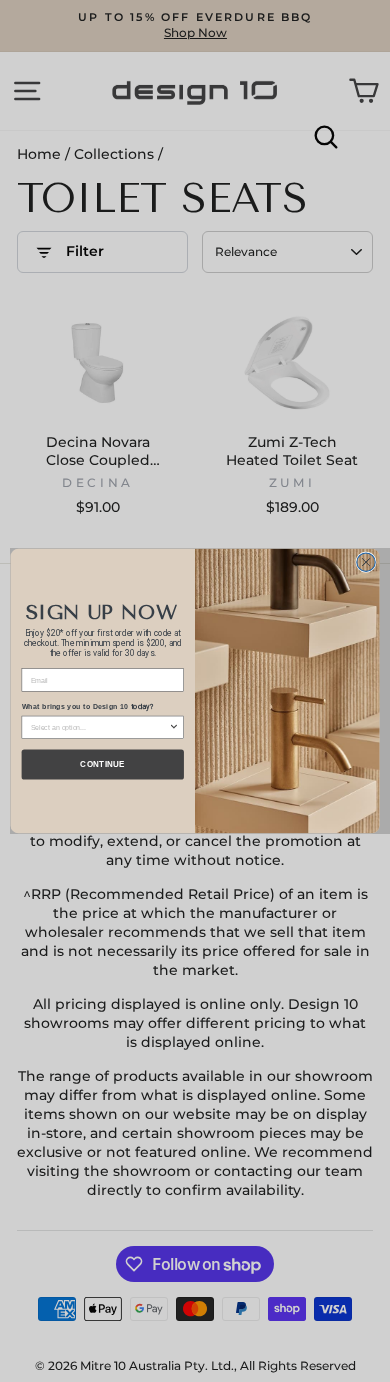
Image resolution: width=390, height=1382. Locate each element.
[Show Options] (174, 727)
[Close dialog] (366, 562)
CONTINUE (102, 764)
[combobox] (100, 727)
